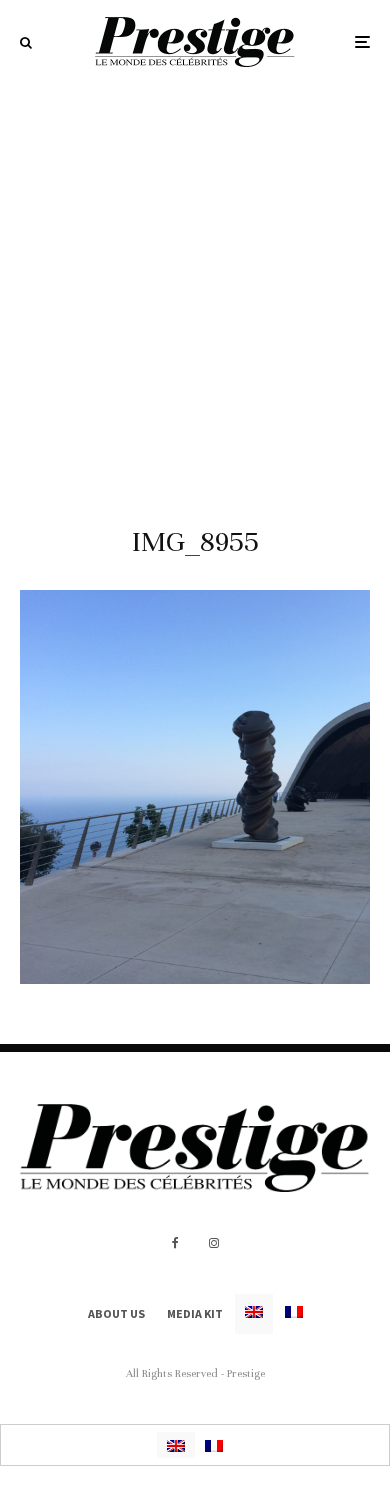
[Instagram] (214, 1243)
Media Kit (195, 1313)
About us (116, 1313)
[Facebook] (175, 1243)
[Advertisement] (195, 289)
